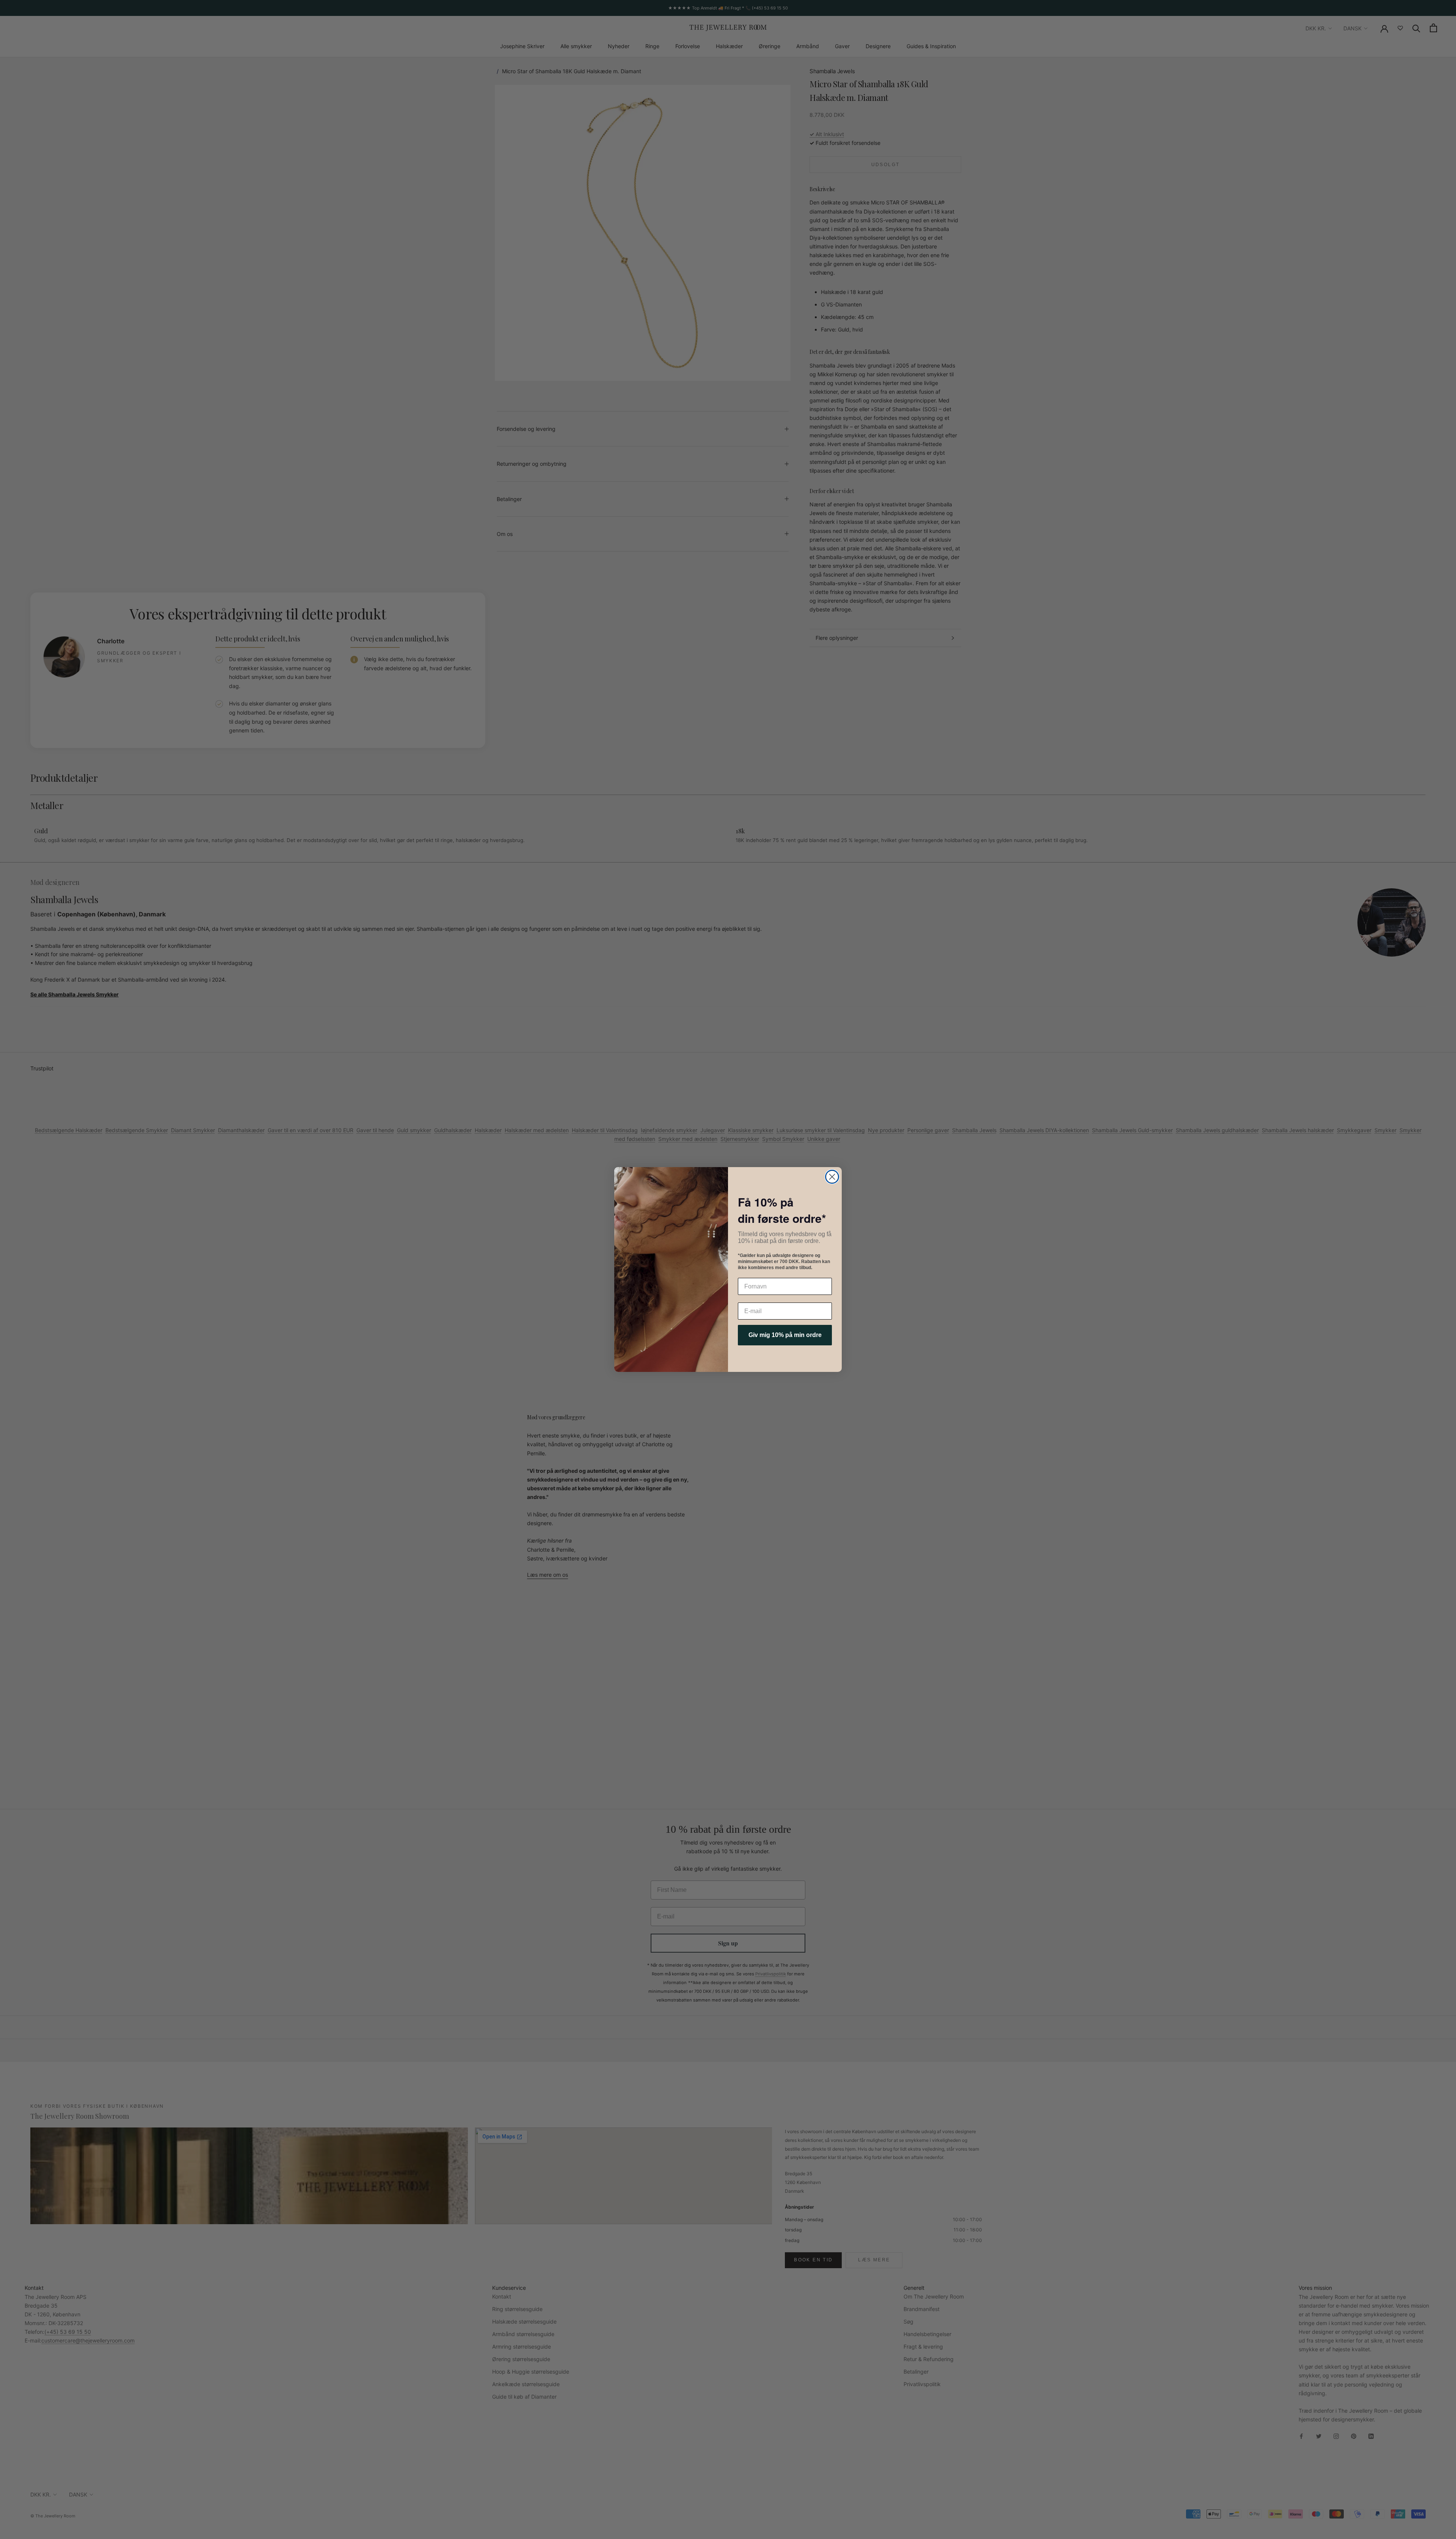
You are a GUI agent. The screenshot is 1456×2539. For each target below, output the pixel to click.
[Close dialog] (832, 1177)
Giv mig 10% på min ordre (785, 1335)
